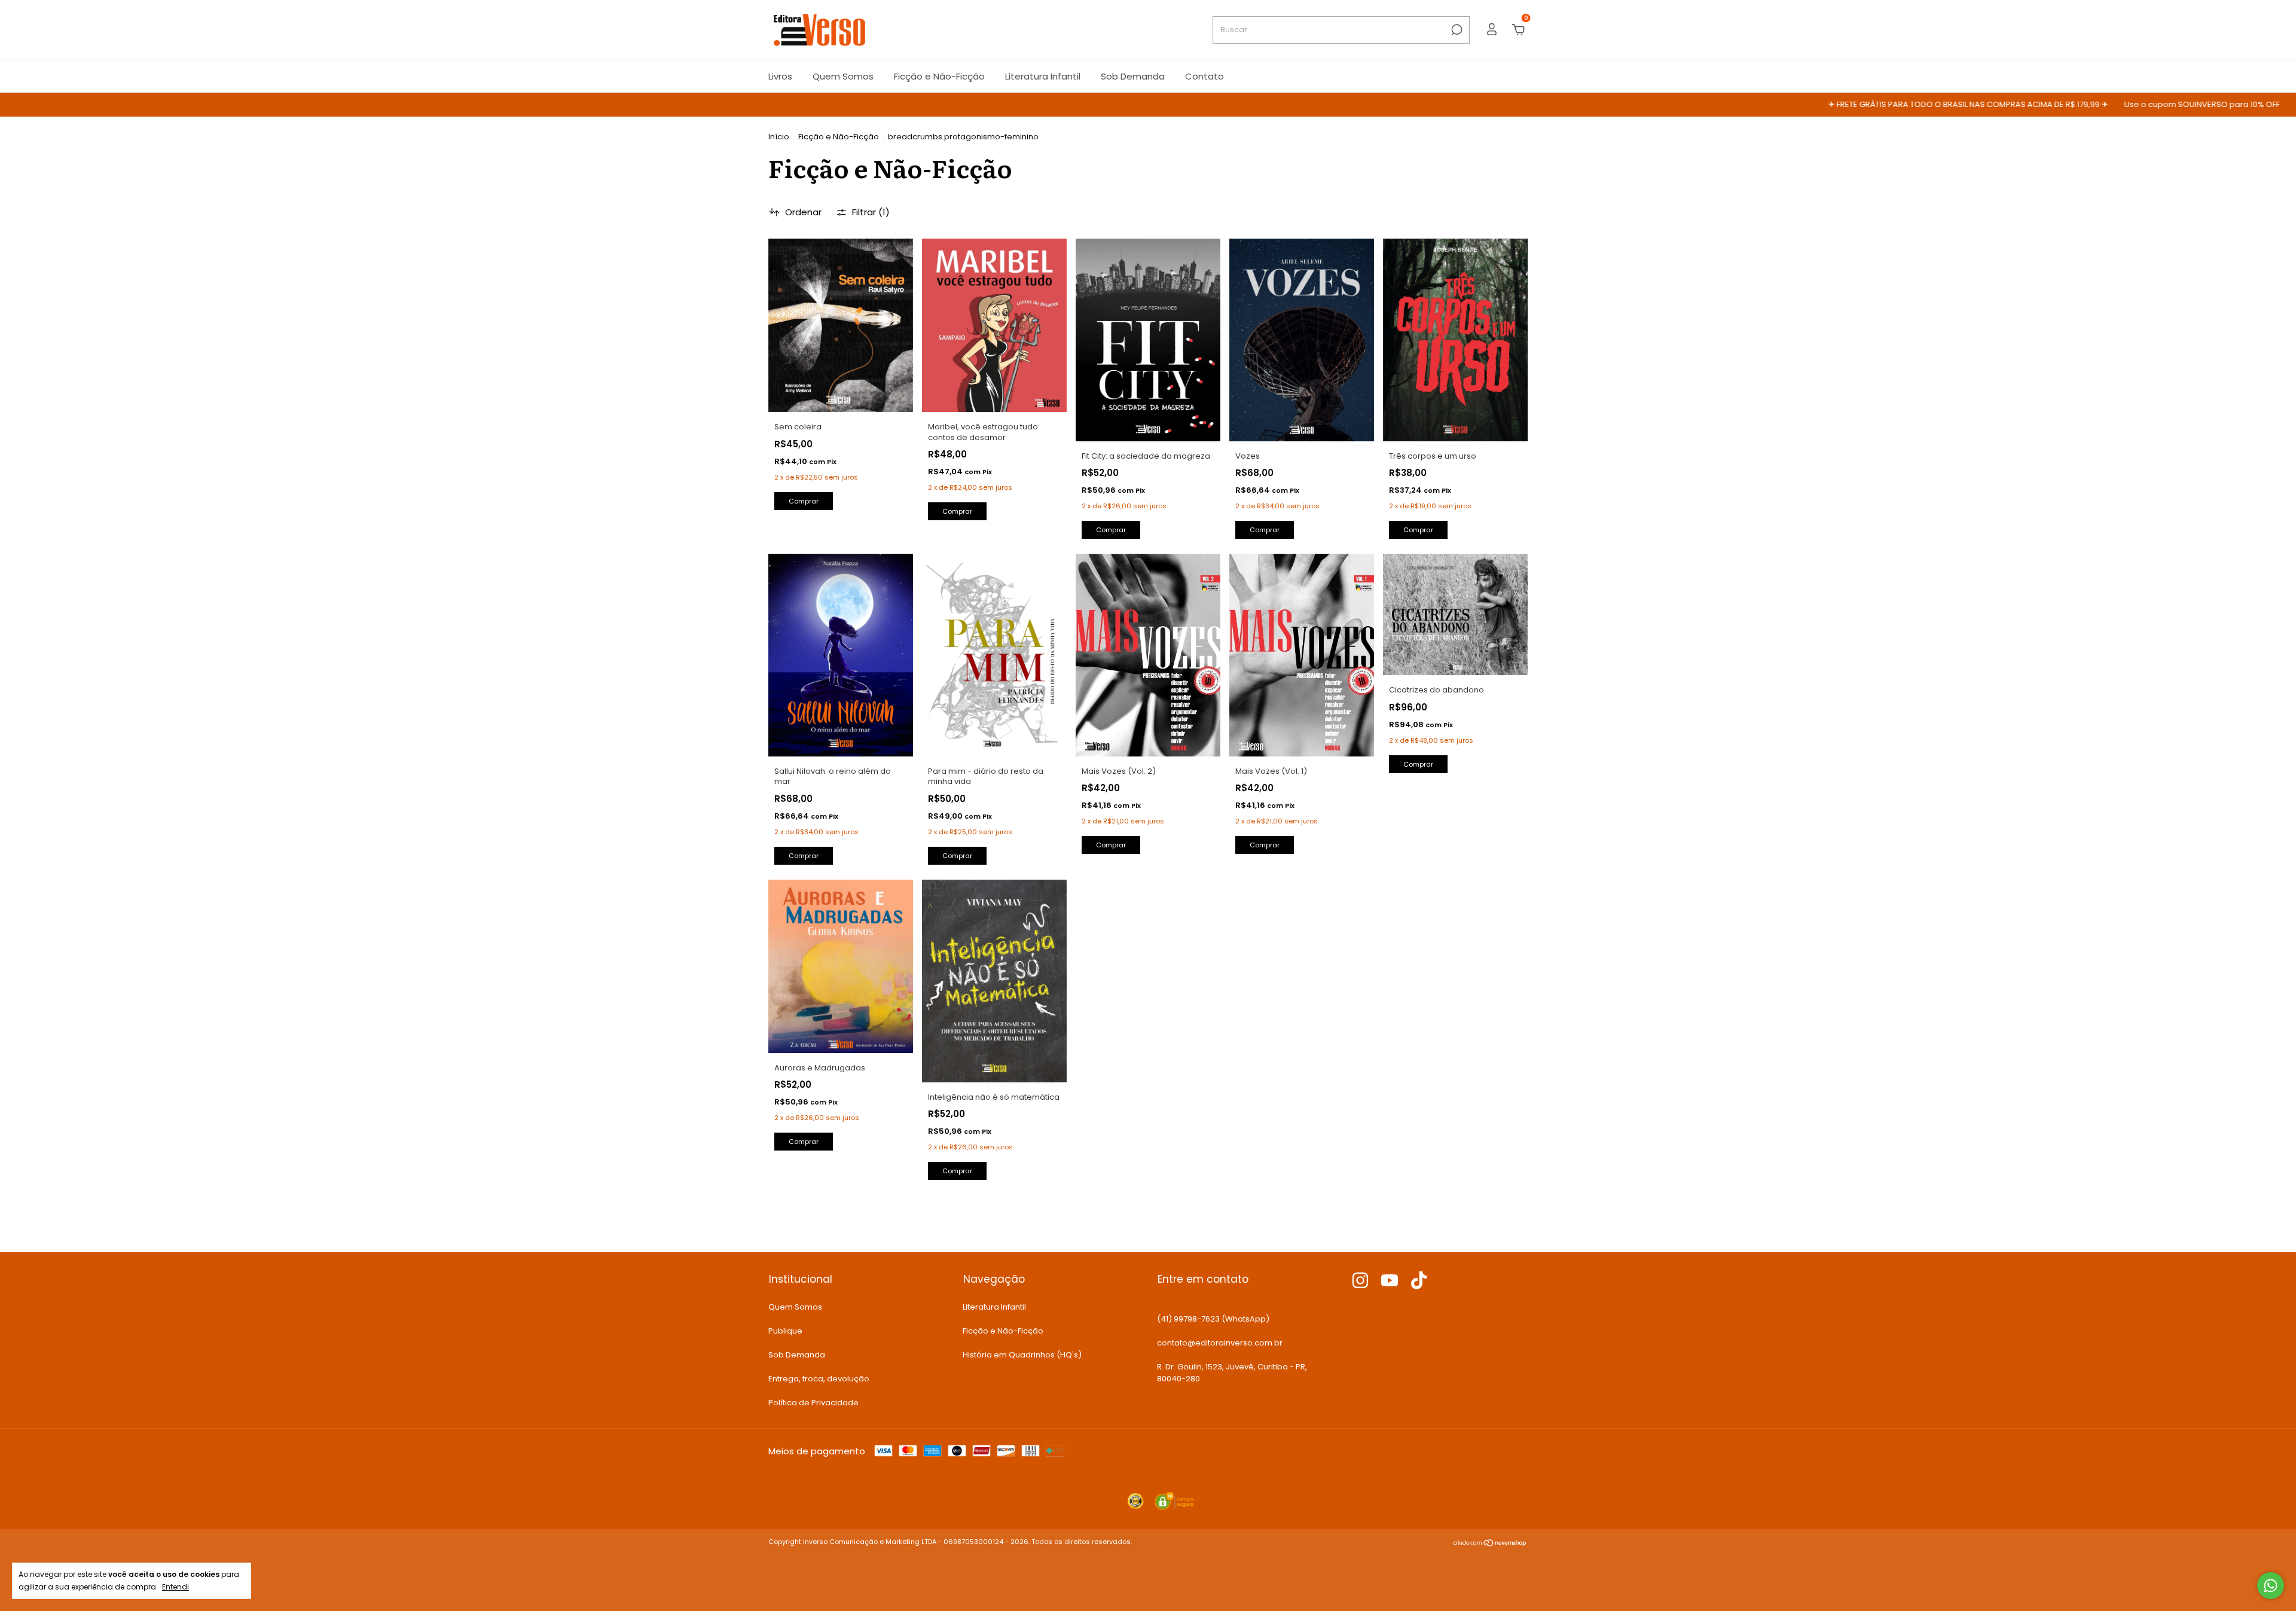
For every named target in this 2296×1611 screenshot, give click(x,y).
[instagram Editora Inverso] (1360, 1281)
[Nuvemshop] (1490, 1544)
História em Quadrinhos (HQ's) (1022, 1355)
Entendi (175, 1586)
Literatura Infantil (1043, 76)
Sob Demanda (1133, 76)
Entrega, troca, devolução (819, 1379)
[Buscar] (1456, 30)
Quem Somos (843, 76)
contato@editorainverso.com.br (1220, 1343)
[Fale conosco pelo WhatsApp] (2271, 1586)
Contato (1205, 76)
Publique (785, 1331)
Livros (780, 76)
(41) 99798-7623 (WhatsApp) (1213, 1319)
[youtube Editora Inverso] (1390, 1281)
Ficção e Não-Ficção (939, 76)
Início (779, 137)
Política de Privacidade (813, 1403)
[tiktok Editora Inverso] (1419, 1281)
